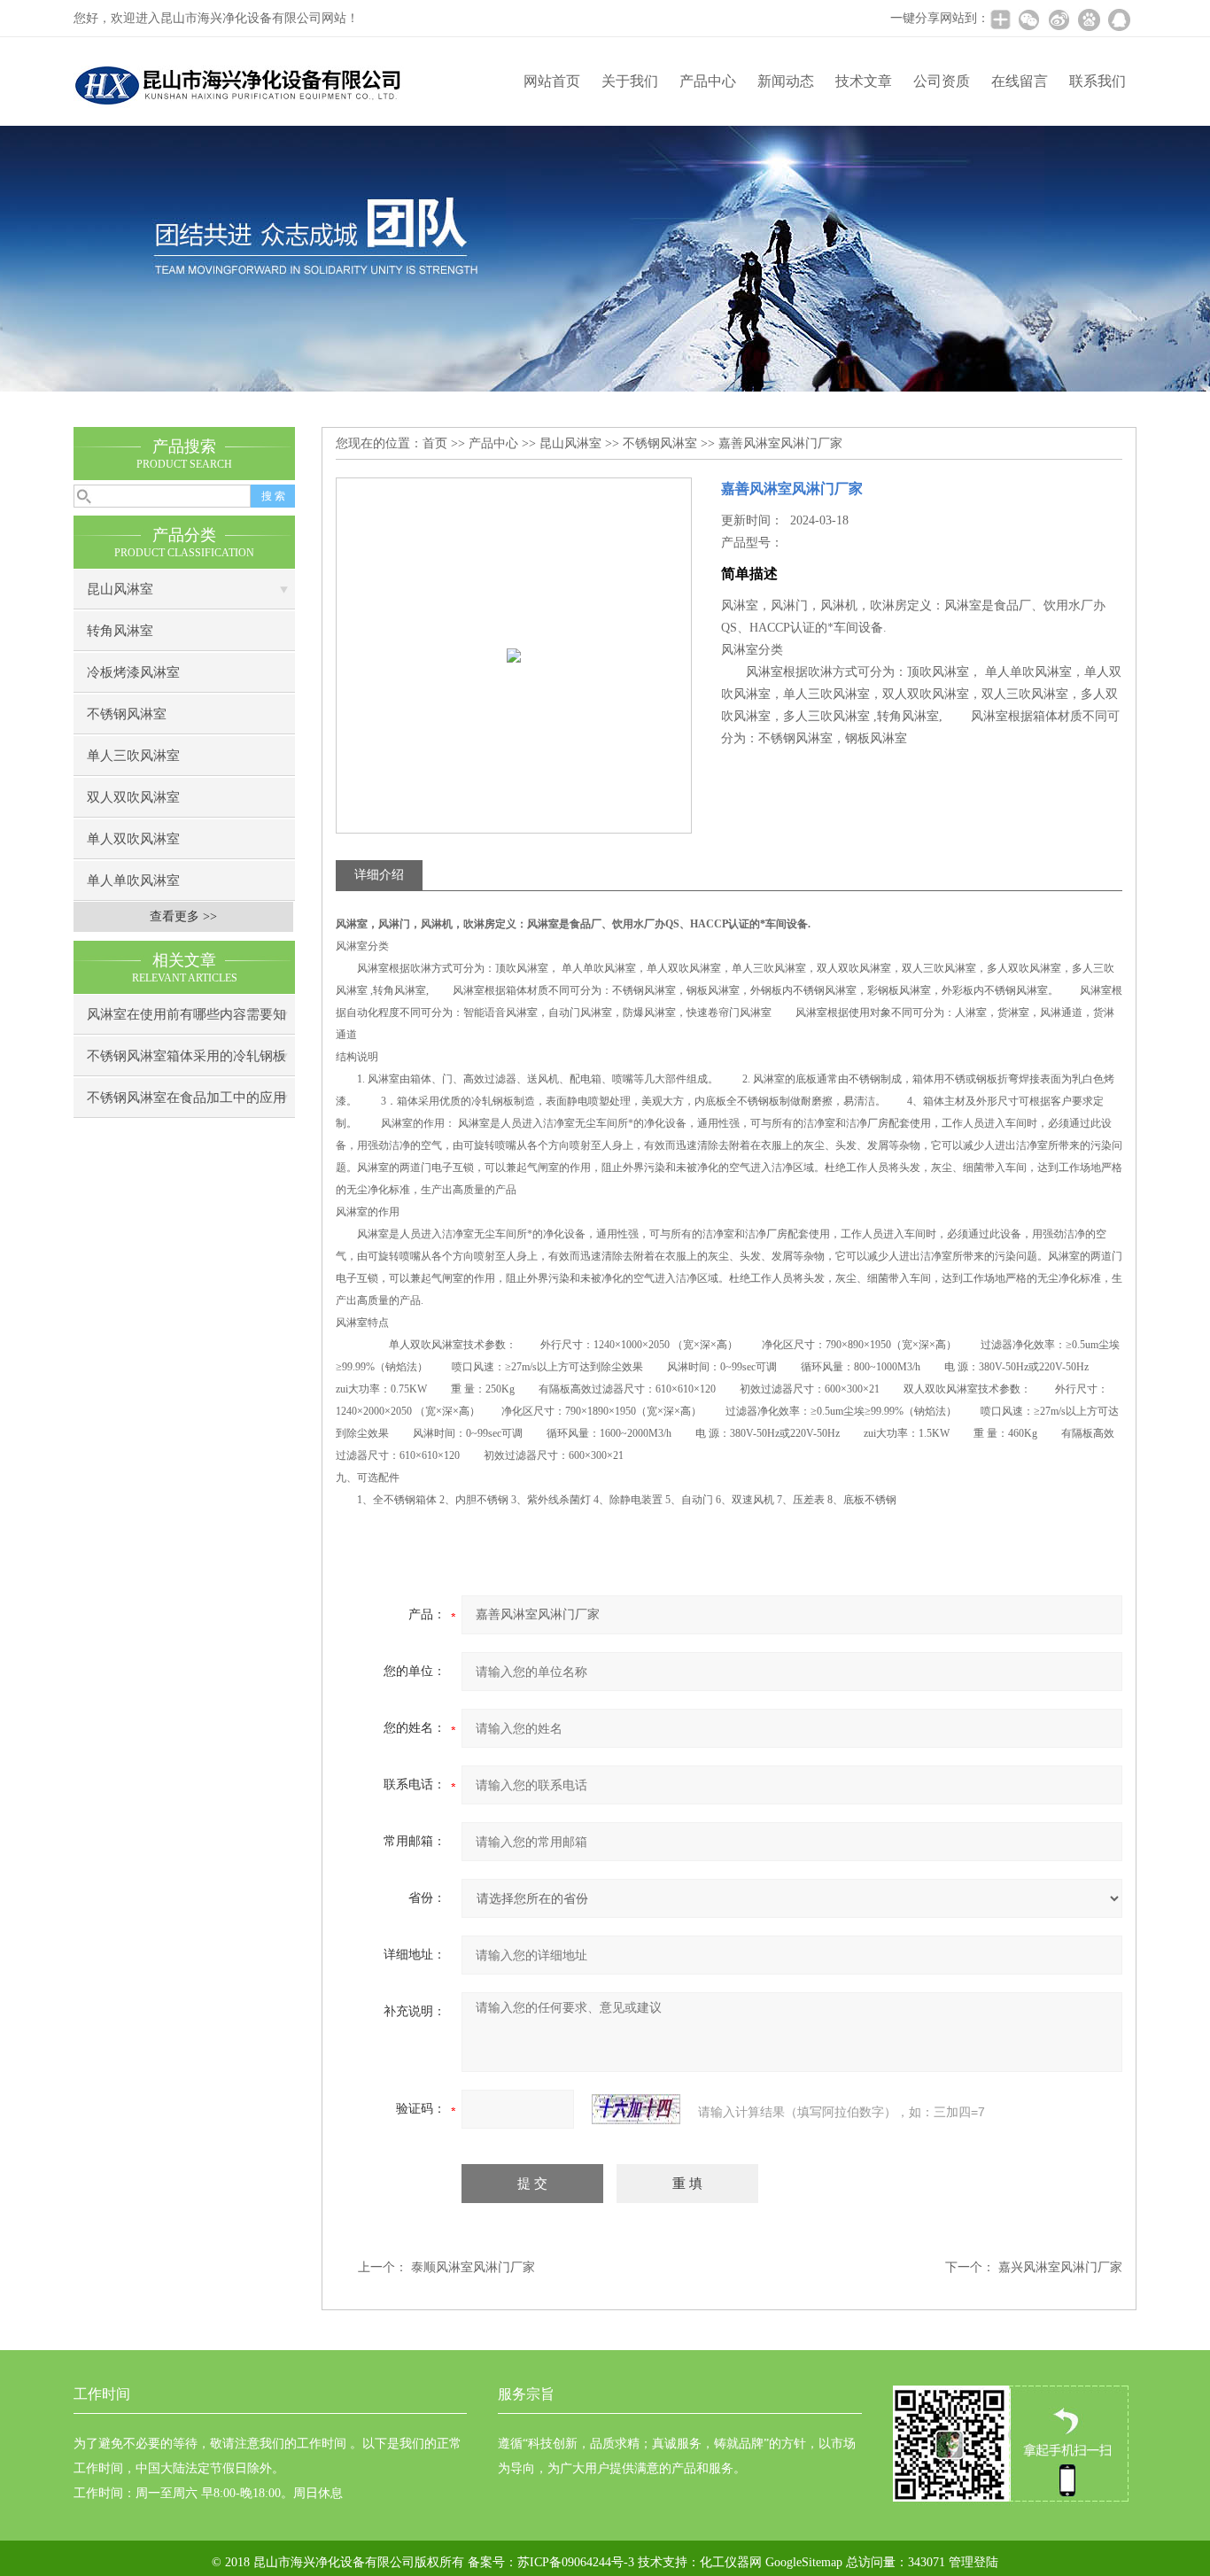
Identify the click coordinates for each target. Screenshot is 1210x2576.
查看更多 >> (183, 916)
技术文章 (864, 81)
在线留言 (1020, 81)
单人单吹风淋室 (133, 881)
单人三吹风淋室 (133, 756)
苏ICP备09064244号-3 (576, 2562)
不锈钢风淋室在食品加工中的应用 (186, 1098)
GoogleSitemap (804, 2562)
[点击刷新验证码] (636, 2109)
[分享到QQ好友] (1119, 19)
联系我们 (1098, 81)
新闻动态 (786, 81)
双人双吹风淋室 (133, 797)
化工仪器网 (731, 2562)
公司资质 (942, 81)
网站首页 (552, 81)
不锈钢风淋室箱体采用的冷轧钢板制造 (186, 1063)
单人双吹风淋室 (133, 839)
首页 (435, 443)
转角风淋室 (120, 631)
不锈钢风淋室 (127, 714)
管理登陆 (973, 2562)
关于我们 (630, 81)
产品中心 (708, 81)
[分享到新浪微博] (1059, 19)
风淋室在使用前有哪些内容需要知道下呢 (186, 1021)
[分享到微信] (1028, 19)
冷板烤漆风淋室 (133, 672)
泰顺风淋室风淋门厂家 (473, 2267)
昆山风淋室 (120, 589)
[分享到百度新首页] (1089, 19)
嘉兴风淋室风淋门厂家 (1060, 2267)
